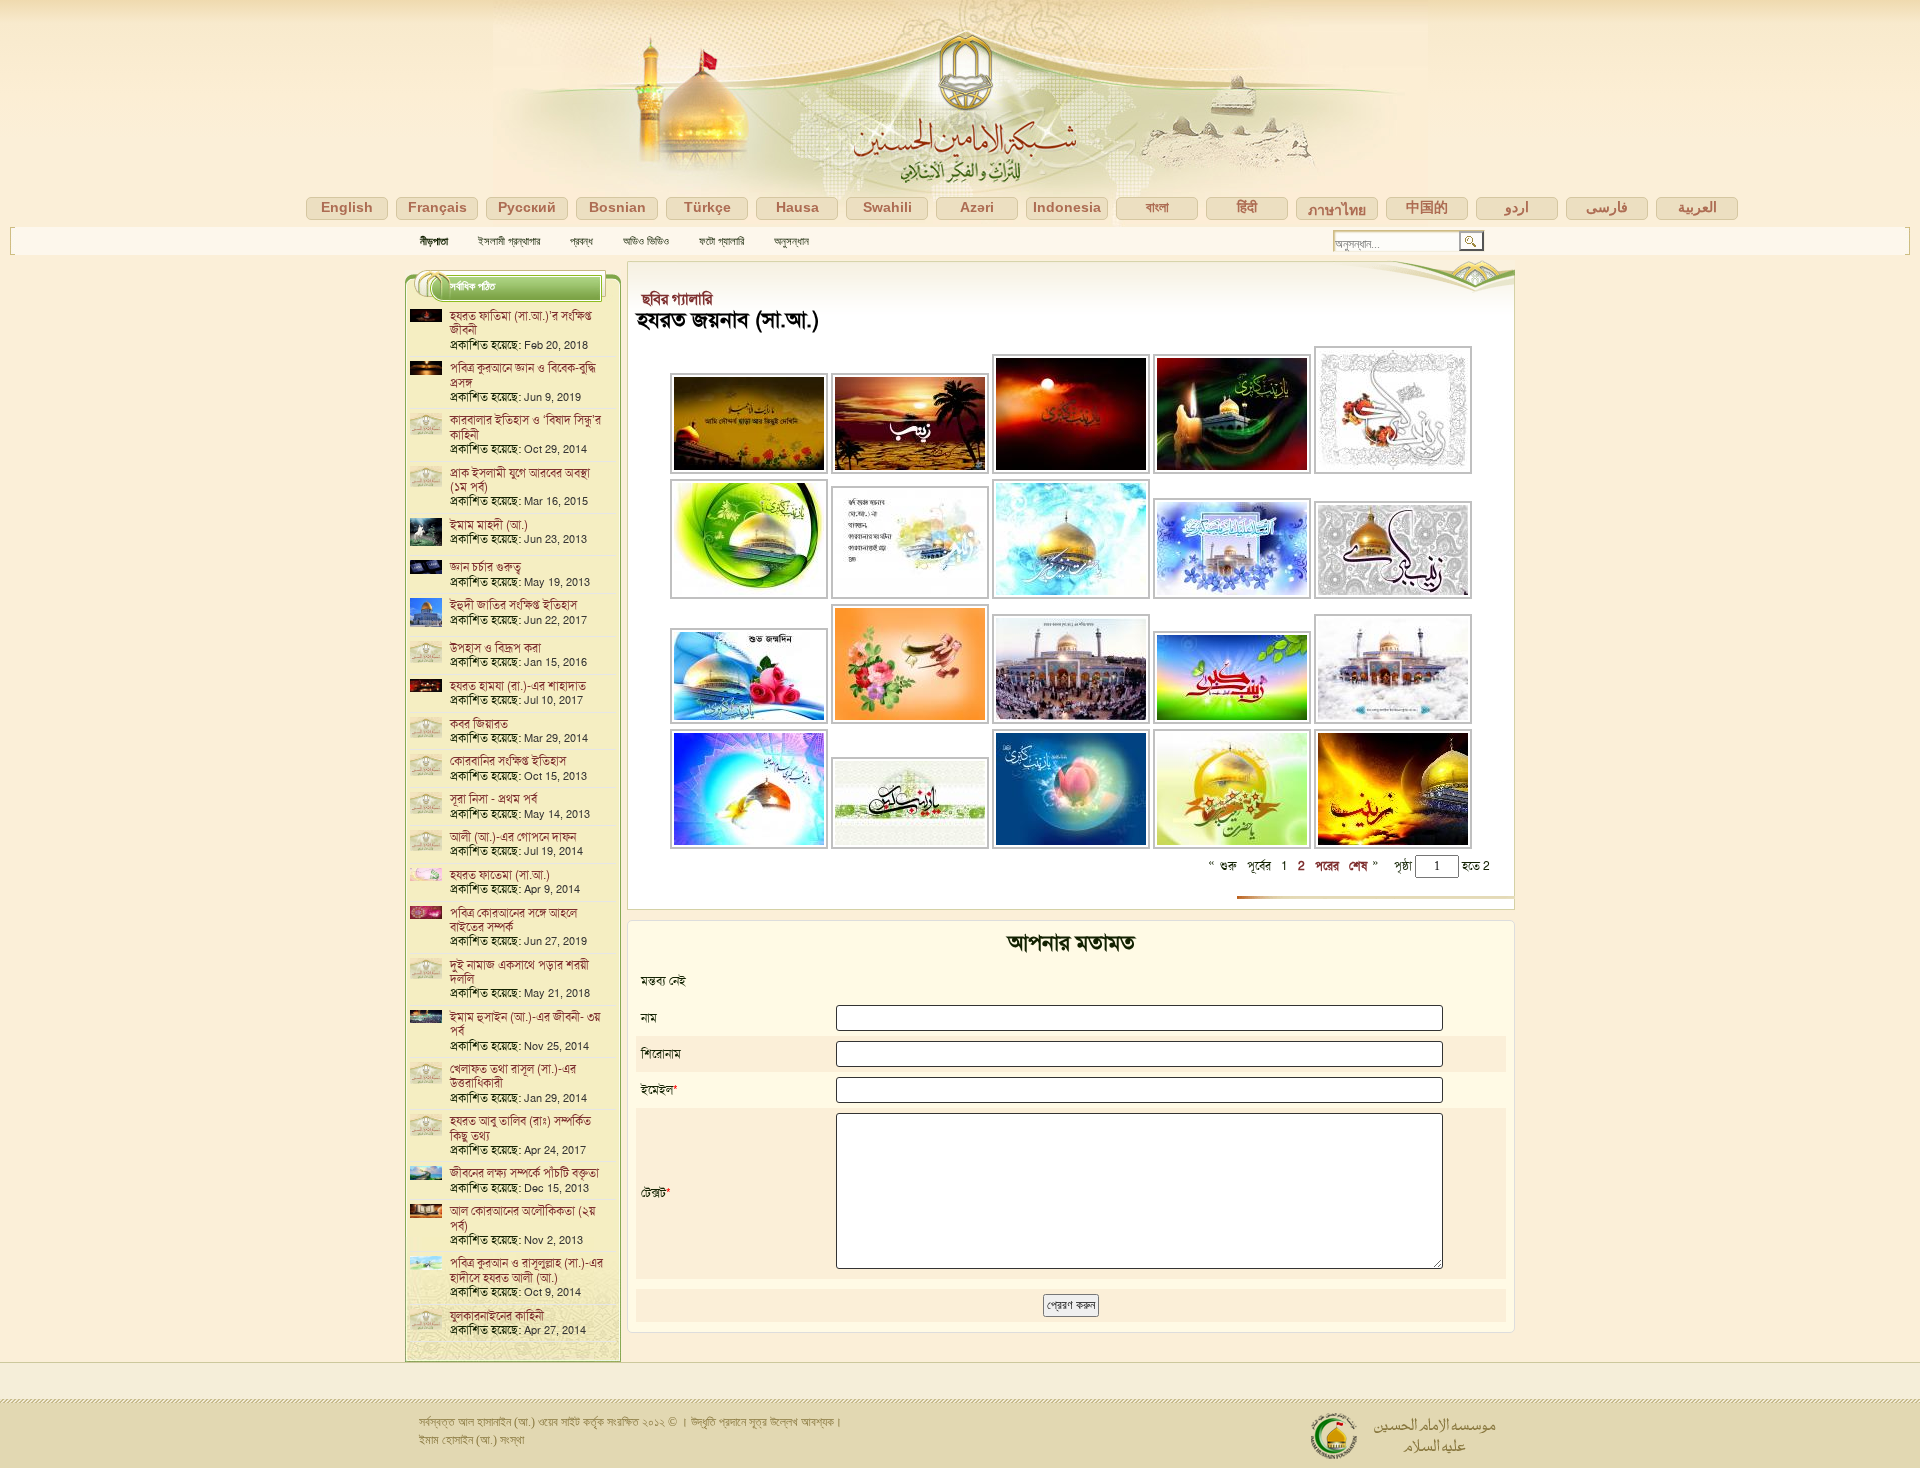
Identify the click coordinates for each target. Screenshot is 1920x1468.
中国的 (1427, 207)
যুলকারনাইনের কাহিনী (497, 1316)
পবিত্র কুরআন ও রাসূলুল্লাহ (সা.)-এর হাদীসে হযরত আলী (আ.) (526, 1270)
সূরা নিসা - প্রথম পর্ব (493, 799)
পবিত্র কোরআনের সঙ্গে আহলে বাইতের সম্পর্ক (513, 920)
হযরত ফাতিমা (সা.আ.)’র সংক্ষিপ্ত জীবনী (521, 323)
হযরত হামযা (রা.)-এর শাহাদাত (518, 686)
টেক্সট (653, 1193)
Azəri (977, 207)
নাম (649, 1018)
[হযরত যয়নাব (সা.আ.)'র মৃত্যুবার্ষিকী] (1393, 845)
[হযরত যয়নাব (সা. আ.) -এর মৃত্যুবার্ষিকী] (1233, 470)
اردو (1517, 207)
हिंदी (1247, 207)
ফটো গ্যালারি (721, 241)
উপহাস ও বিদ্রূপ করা (495, 648)
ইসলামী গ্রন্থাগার (509, 241)
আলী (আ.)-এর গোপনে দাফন (513, 837)
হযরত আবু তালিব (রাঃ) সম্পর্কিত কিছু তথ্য (520, 1128)
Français (437, 207)
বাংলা (1157, 207)
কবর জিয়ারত (479, 724)
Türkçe (707, 207)
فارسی (1607, 207)
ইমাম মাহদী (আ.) (489, 525)
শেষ (1358, 866)
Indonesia (1067, 207)
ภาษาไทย (1337, 210)
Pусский (527, 207)
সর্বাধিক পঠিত (472, 286)
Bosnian (617, 207)
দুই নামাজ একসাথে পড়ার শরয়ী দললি (519, 972)
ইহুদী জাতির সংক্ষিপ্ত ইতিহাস (513, 605)
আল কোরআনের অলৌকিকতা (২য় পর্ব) (522, 1218)
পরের (1327, 866)
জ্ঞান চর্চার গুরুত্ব (485, 567)
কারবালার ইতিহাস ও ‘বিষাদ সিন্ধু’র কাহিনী (525, 427)
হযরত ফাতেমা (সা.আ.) (500, 875)
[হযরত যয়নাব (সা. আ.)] (750, 470)
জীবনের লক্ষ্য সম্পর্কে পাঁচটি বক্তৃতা (524, 1173)
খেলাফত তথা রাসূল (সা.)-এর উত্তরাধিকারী (513, 1076)
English (347, 207)
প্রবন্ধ (581, 241)
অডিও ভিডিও (646, 241)
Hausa (797, 207)
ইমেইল (657, 1090)
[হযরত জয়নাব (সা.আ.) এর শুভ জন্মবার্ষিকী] (1393, 470)
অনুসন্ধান (791, 241)
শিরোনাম (661, 1054)
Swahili (887, 207)
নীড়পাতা (434, 241)
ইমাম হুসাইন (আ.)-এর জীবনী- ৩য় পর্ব (525, 1024)
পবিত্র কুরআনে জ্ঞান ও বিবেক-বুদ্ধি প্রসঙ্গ (523, 375)
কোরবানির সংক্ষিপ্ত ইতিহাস (508, 761)
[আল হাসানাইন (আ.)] (960, 113)
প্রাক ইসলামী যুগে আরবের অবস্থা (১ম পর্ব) (520, 480)
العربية (1697, 207)
